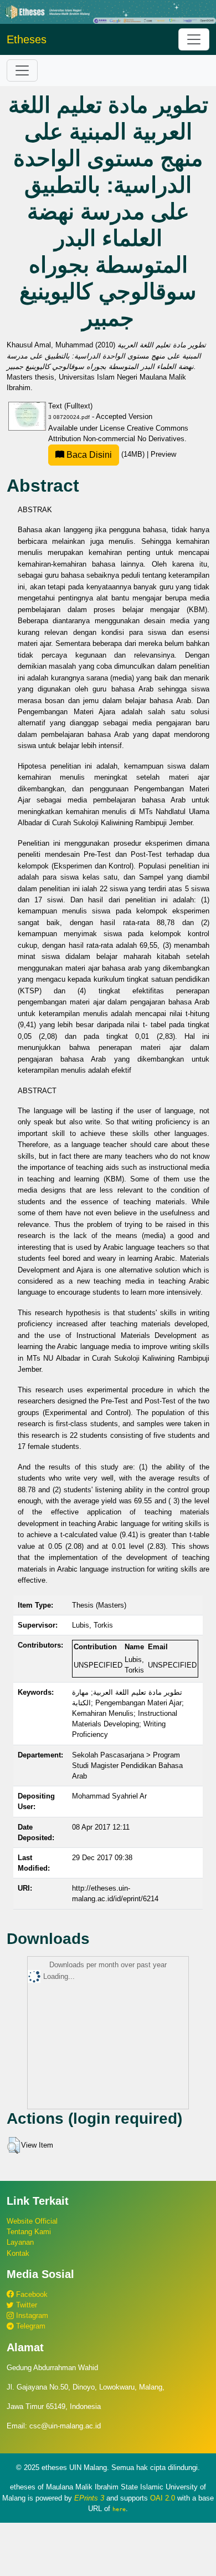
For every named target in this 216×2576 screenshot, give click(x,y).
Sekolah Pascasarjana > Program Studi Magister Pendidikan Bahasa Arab (127, 1766)
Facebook (31, 2294)
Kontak (18, 2253)
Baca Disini (88, 455)
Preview (163, 454)
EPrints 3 (89, 2498)
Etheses (27, 39)
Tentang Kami (29, 2232)
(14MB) (106, 454)
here (119, 2509)
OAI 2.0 (163, 2498)
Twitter (25, 2305)
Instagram (31, 2315)
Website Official (32, 2221)
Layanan (20, 2242)
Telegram (30, 2326)
